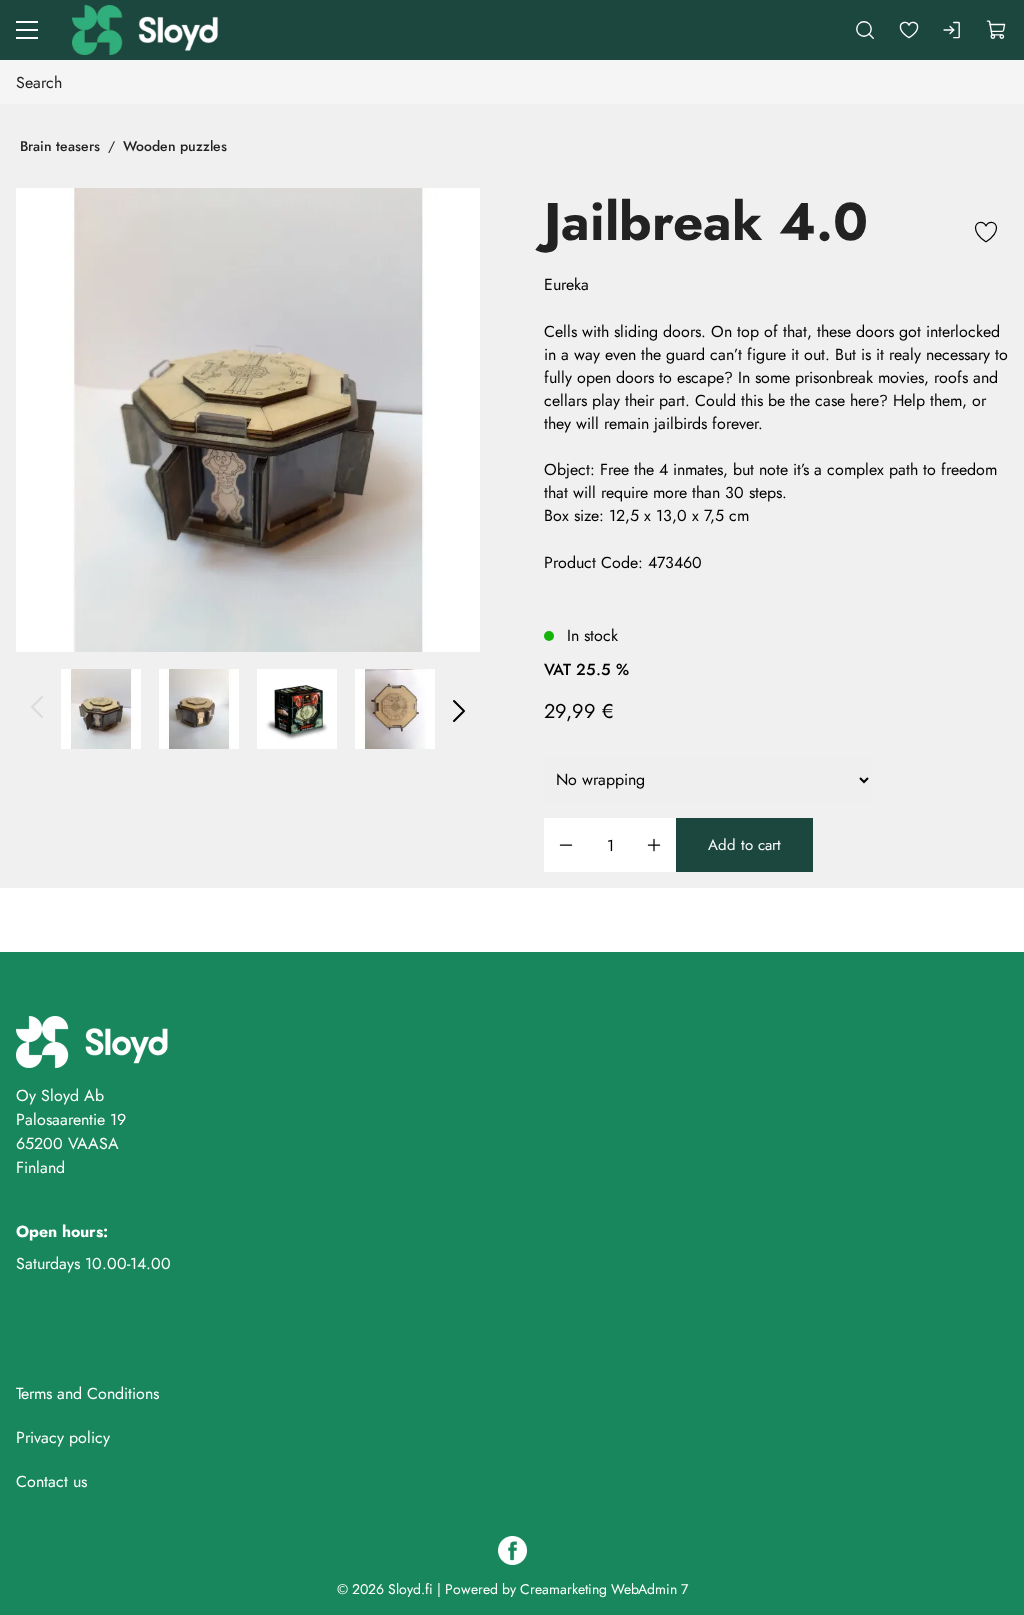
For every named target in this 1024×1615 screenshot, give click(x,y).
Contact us (51, 1481)
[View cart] (997, 30)
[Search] (865, 30)
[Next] (458, 709)
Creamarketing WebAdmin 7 (604, 1589)
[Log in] (953, 30)
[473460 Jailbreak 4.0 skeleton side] (248, 420)
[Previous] (38, 709)
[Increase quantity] (654, 845)
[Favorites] (909, 30)
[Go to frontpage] (147, 30)
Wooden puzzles (175, 146)
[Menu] (27, 30)
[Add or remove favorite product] (986, 235)
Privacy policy (63, 1437)
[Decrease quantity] (566, 845)
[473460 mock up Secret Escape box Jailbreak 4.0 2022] (297, 709)
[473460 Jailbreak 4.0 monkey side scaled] (199, 709)
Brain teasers (60, 146)
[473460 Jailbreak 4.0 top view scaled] (395, 709)
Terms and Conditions (87, 1393)
